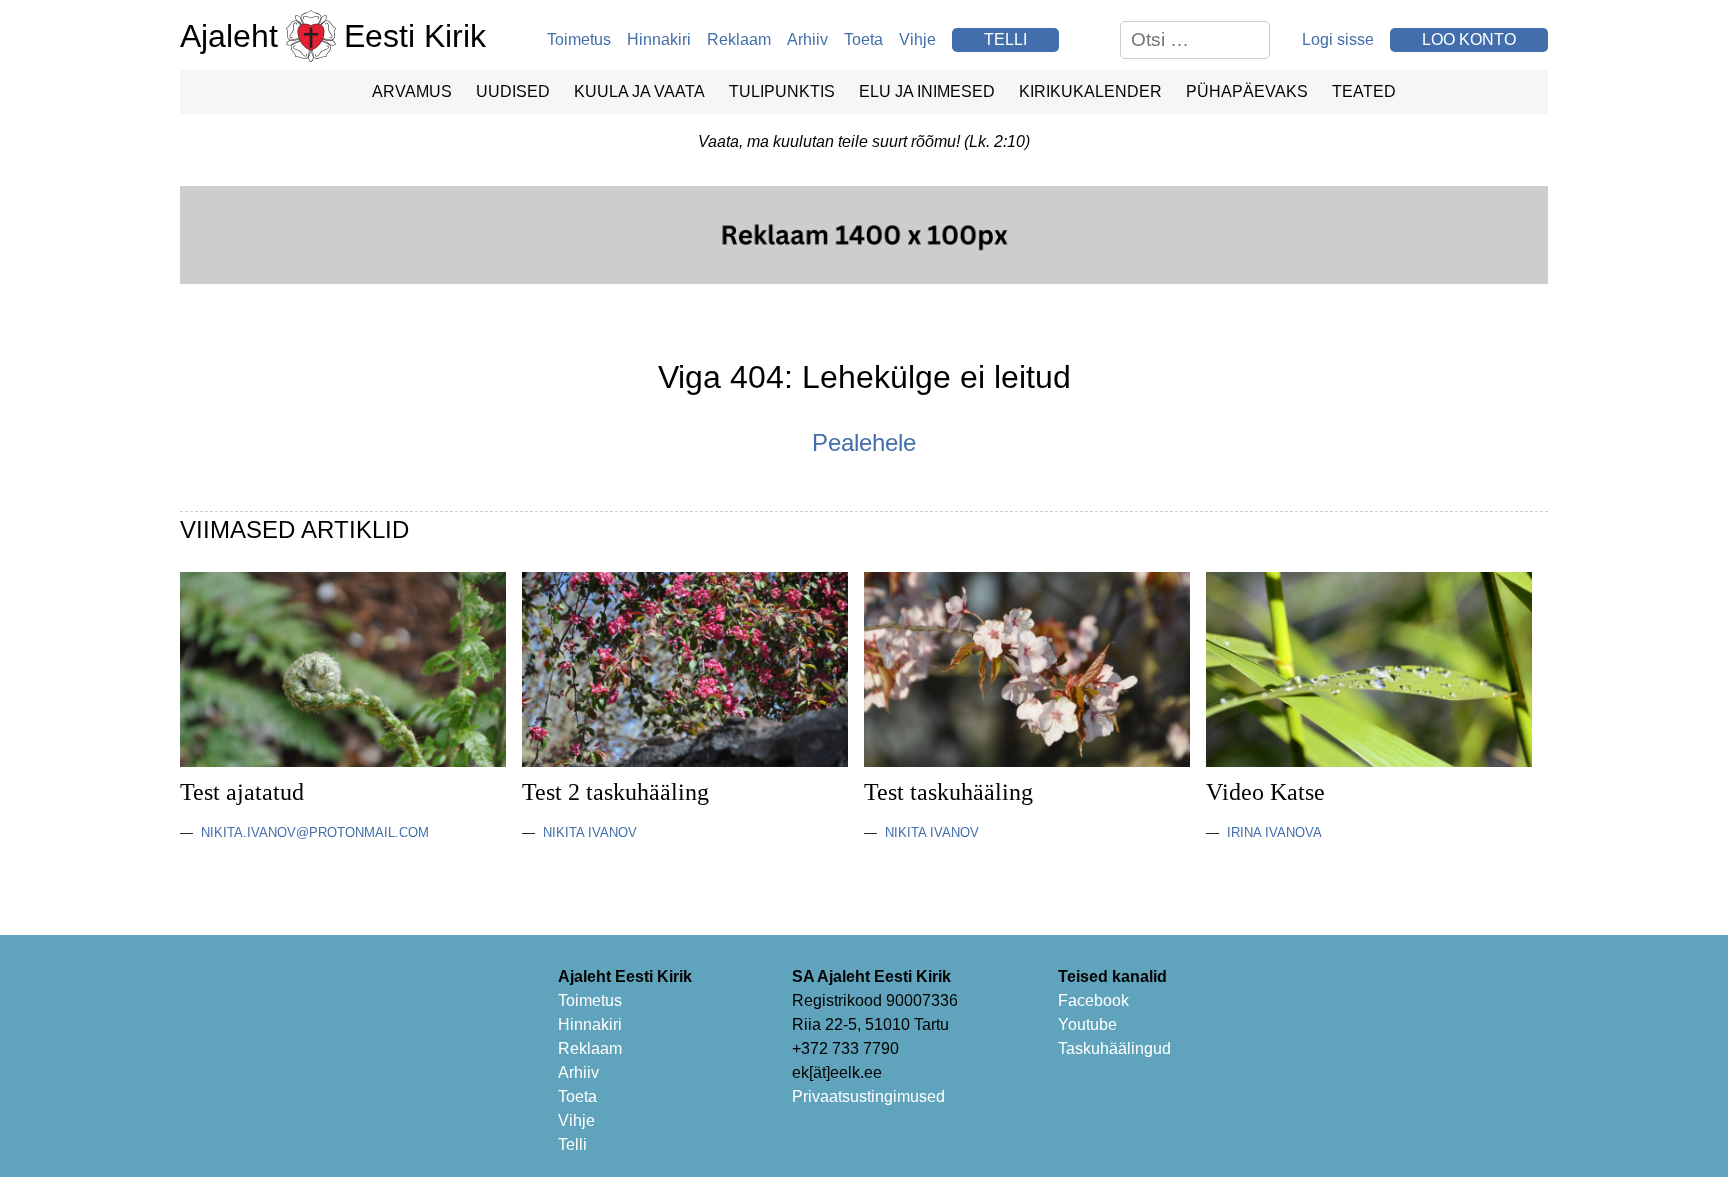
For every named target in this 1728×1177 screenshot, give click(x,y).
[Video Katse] (1369, 761)
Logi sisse (1338, 39)
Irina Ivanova (1274, 832)
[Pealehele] (311, 56)
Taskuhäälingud (1114, 1048)
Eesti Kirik (415, 36)
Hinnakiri (659, 39)
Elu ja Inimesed (927, 91)
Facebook (1093, 1000)
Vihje (917, 39)
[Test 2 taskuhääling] (685, 761)
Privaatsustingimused (868, 1096)
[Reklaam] (864, 278)
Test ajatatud (242, 792)
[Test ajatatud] (343, 761)
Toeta (863, 39)
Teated (1364, 91)
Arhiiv (807, 39)
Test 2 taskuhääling (615, 792)
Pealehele (864, 442)
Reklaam (739, 39)
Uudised (513, 91)
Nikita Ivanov (590, 832)
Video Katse (1265, 792)
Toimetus (579, 39)
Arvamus (412, 91)
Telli (572, 1144)
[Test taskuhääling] (1027, 761)
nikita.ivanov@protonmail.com (315, 832)
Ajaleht (229, 36)
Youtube (1087, 1024)
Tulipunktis (782, 91)
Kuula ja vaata (639, 91)
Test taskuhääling (948, 792)
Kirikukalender (1090, 91)
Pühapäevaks (1247, 91)
